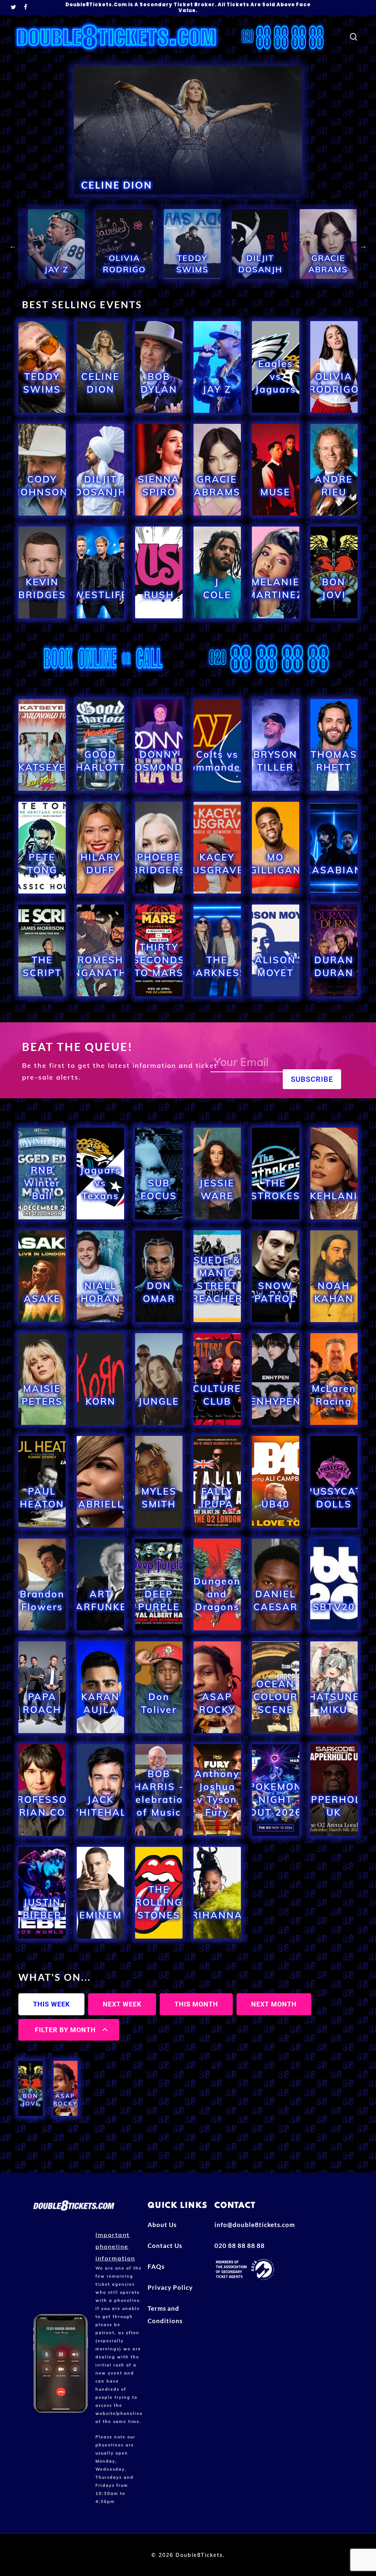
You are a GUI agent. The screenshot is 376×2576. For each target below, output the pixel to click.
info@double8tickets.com (245, 2225)
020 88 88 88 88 (240, 2246)
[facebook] (26, 8)
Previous (13, 246)
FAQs (156, 2266)
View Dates (42, 411)
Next (363, 246)
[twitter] (14, 8)
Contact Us (165, 2246)
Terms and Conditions (165, 2315)
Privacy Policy (170, 2287)
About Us (162, 2225)
